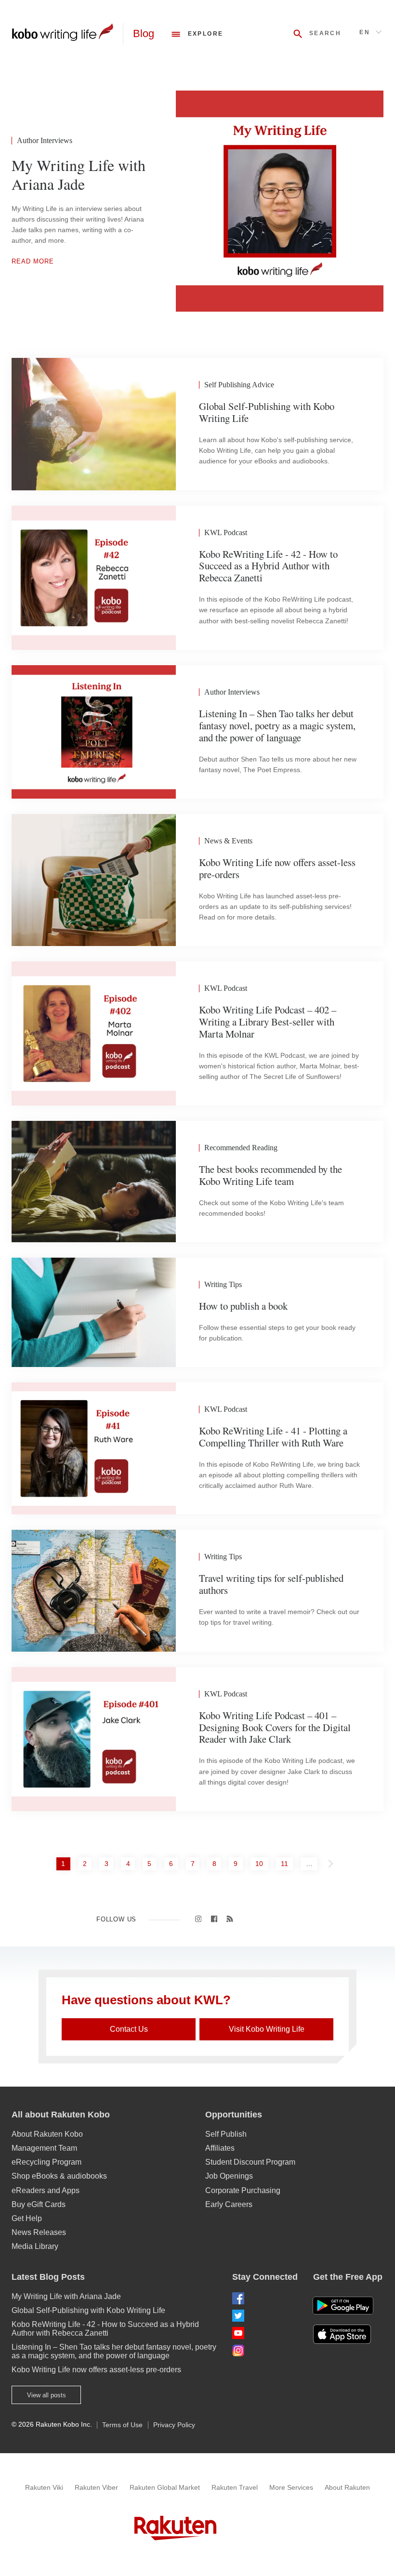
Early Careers (229, 2204)
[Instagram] (265, 2350)
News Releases (39, 2232)
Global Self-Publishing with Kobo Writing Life (88, 2310)
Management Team (44, 2148)
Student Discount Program (250, 2162)
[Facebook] (265, 2298)
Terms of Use (122, 2425)
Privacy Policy (174, 2425)
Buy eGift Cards (39, 2204)
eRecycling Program (46, 2162)
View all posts (46, 2395)
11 (287, 1863)
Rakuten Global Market (165, 2487)
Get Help (27, 2218)
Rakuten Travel (235, 2487)
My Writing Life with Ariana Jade (66, 2296)
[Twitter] (265, 2316)
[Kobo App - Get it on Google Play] (343, 2306)
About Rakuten (347, 2487)
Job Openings (229, 2176)
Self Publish (226, 2134)
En (365, 32)
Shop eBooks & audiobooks (59, 2176)
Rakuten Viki (44, 2487)
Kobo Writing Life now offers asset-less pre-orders (96, 2370)
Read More (33, 261)
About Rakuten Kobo (47, 2134)
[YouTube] (265, 2333)
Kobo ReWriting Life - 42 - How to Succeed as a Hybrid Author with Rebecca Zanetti (105, 2329)
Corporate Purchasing (243, 2190)
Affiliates (220, 2148)
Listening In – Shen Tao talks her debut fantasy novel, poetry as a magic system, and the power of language (114, 2351)
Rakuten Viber (96, 2487)
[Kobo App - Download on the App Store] (348, 2334)
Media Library (35, 2246)
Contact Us (129, 2029)
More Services (291, 2487)
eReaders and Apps (46, 2190)
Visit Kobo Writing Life (267, 2029)
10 (261, 1863)
